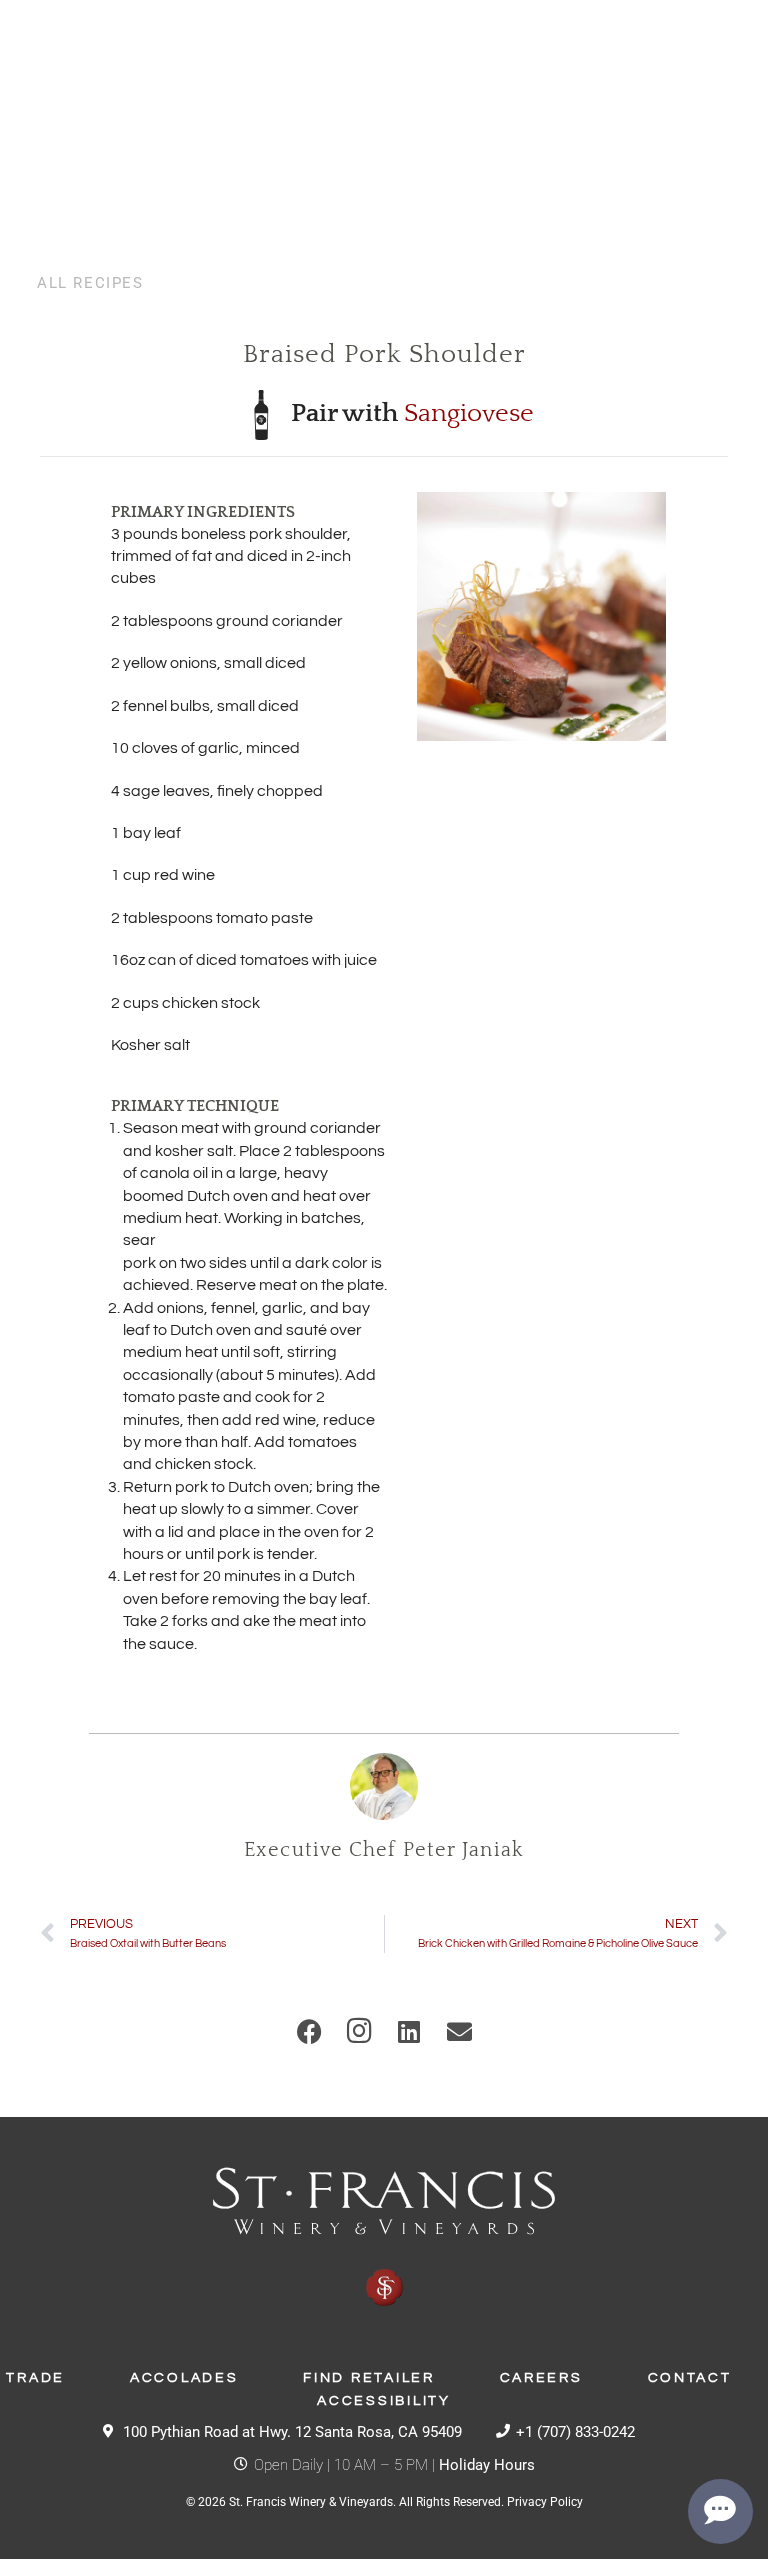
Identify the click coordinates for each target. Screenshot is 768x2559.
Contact (690, 2378)
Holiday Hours (487, 2465)
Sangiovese (469, 413)
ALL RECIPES (90, 283)
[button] (309, 2031)
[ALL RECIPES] (28, 283)
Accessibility (383, 2401)
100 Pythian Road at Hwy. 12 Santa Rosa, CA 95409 (292, 2432)
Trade (35, 2378)
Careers (541, 2378)
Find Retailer (368, 2378)
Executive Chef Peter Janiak (384, 1850)
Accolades (184, 2378)
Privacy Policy (545, 2502)
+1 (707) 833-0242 (575, 2432)
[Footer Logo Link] (384, 2238)
